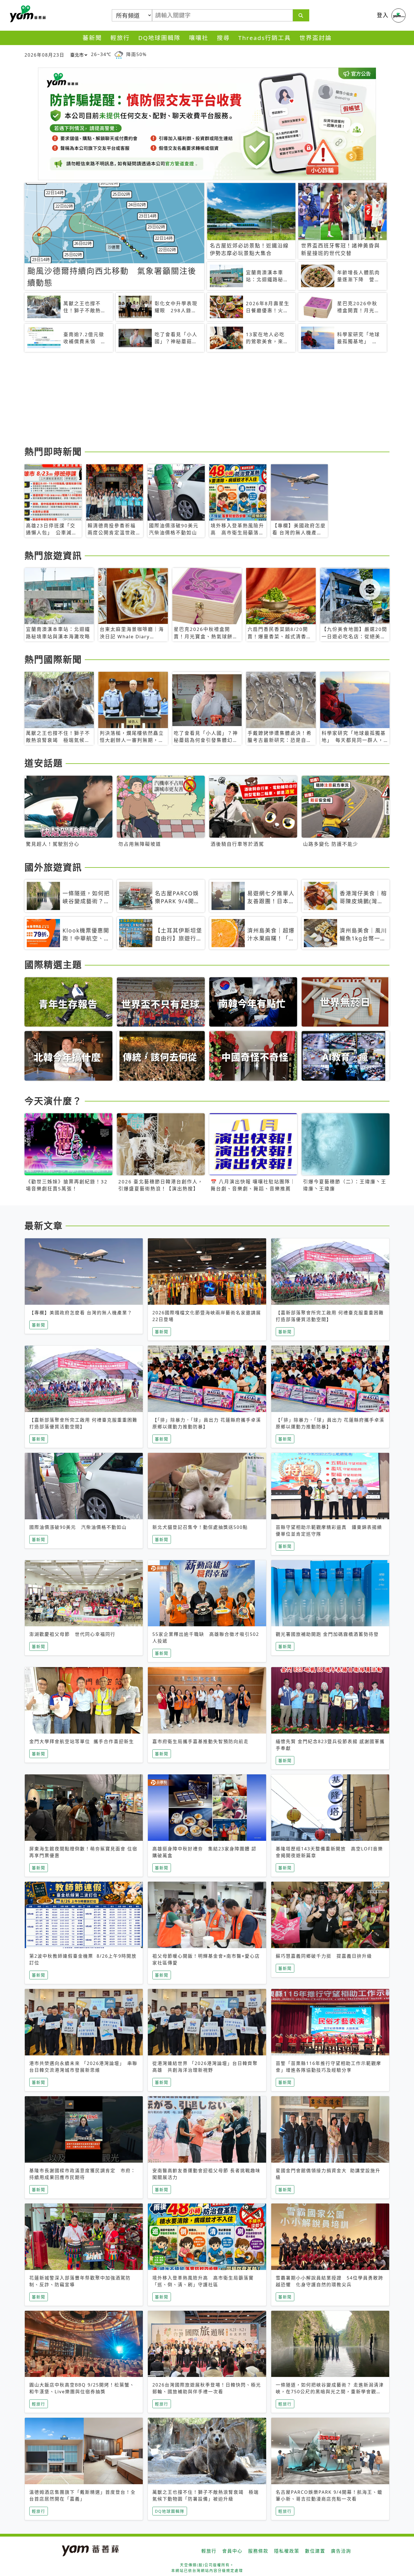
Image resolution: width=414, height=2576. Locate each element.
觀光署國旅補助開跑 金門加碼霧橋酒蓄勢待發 (327, 1634)
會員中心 (232, 2551)
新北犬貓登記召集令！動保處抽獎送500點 (200, 1527)
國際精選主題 (53, 964)
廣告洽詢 (341, 2551)
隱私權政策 (287, 2551)
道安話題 (44, 763)
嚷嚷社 (199, 38)
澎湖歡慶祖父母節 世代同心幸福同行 (72, 1634)
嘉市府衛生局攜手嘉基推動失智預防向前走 (201, 1741)
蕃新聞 (92, 38)
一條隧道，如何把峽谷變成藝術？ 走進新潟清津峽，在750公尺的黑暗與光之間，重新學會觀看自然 (330, 2392)
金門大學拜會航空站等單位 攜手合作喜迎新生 (82, 1741)
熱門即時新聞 (53, 451)
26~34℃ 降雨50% (119, 54)
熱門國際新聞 (53, 659)
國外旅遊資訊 (53, 867)
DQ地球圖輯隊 (159, 38)
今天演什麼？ (53, 1101)
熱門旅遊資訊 (53, 555)
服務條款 (258, 2551)
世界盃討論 (316, 38)
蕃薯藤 (27, 14)
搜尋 (223, 38)
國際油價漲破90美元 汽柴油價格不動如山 (78, 1527)
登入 (383, 15)
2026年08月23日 (44, 55)
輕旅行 (120, 38)
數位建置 (315, 2551)
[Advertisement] (193, 400)
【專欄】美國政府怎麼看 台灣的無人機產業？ (81, 1313)
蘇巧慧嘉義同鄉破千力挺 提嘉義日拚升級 (324, 1956)
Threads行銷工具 (265, 38)
